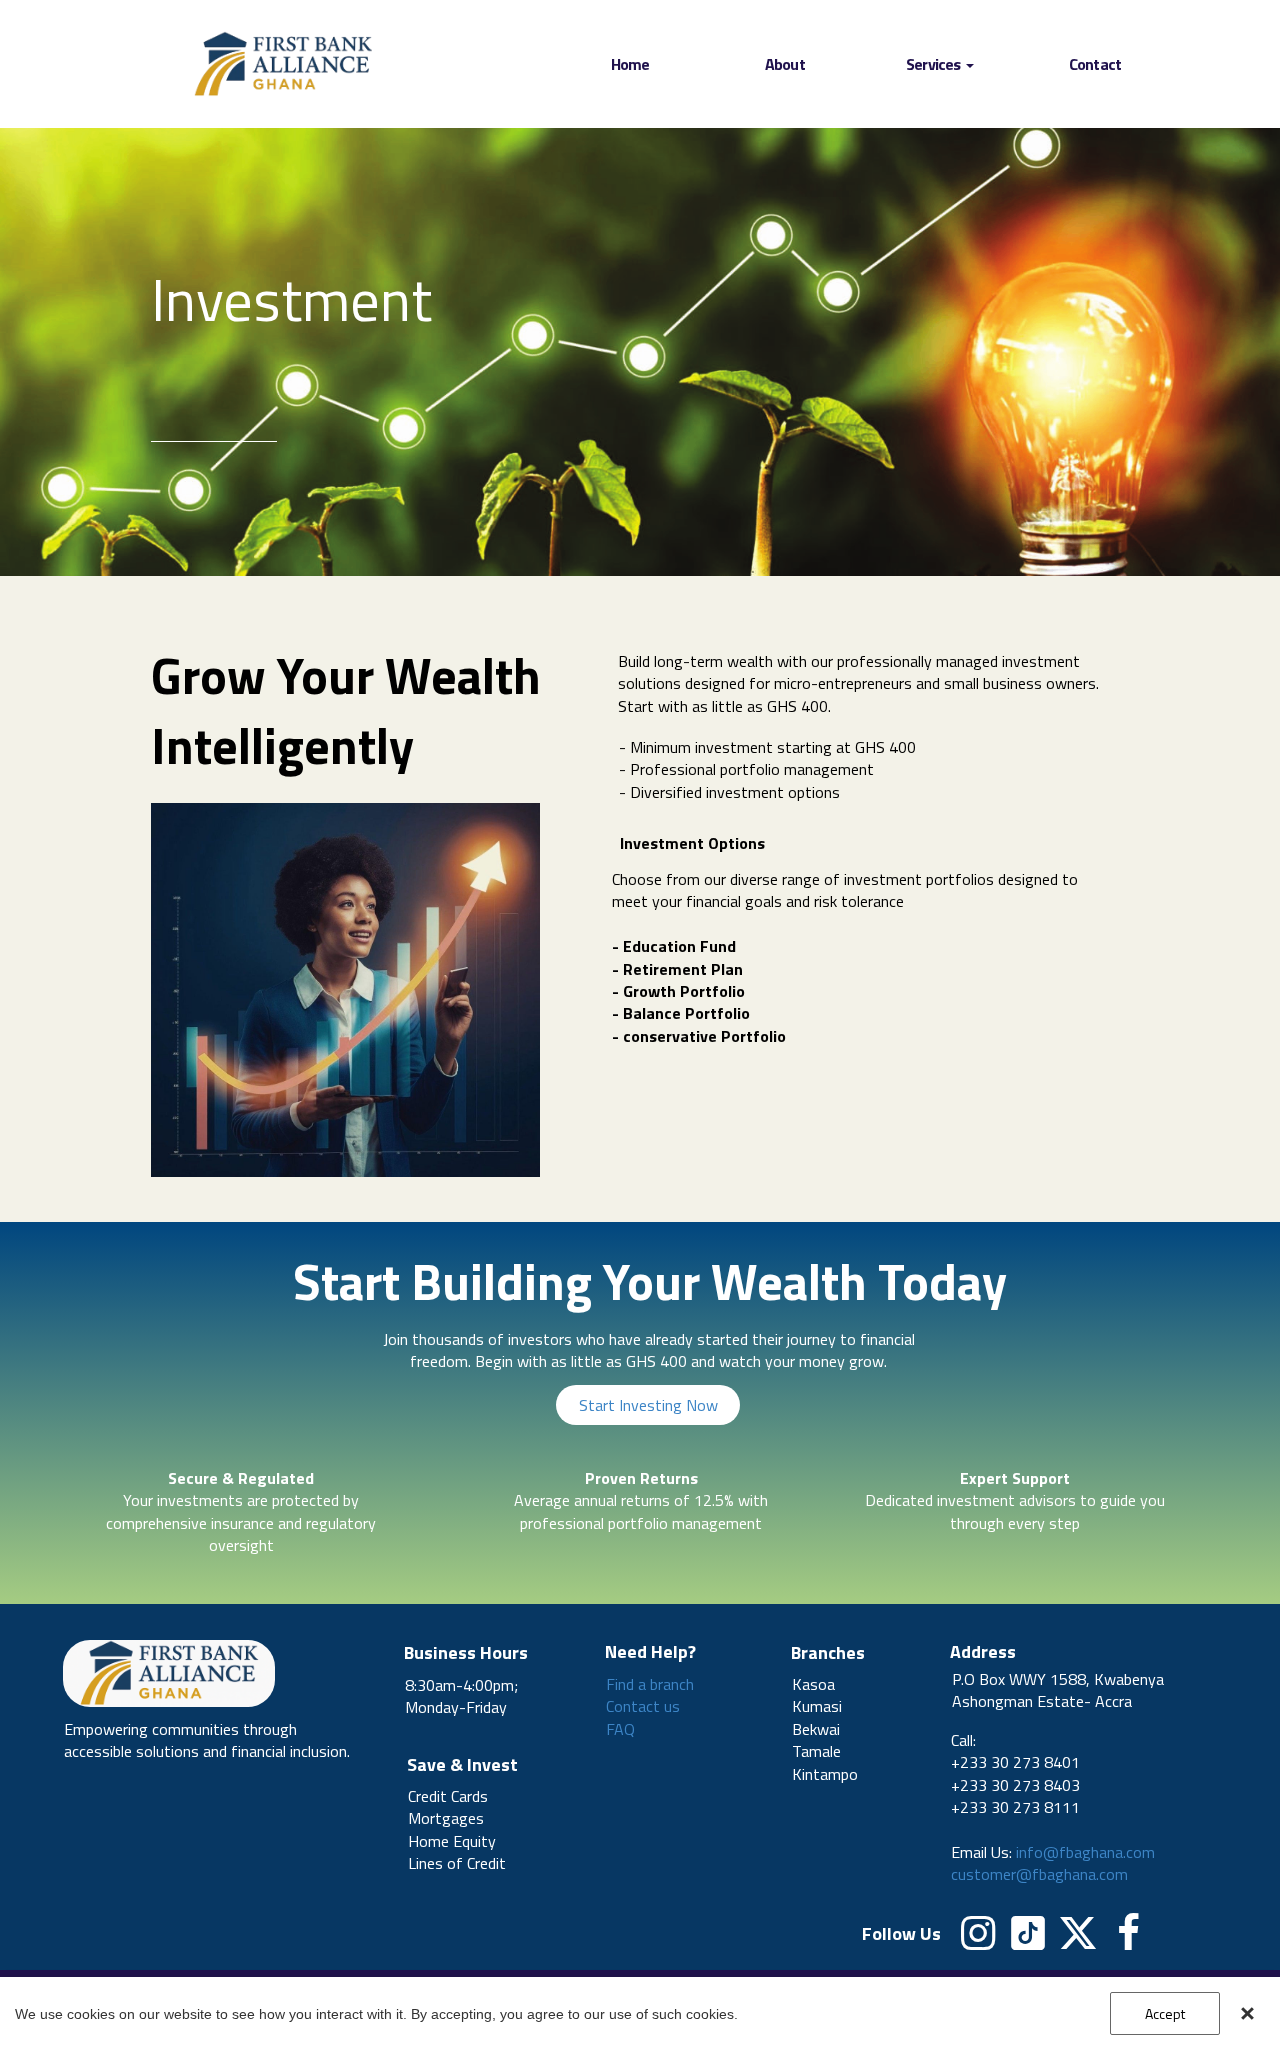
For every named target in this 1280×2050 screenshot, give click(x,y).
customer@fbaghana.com (1039, 1874)
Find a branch (650, 1684)
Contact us (643, 1706)
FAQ (620, 1729)
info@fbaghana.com (1085, 1852)
